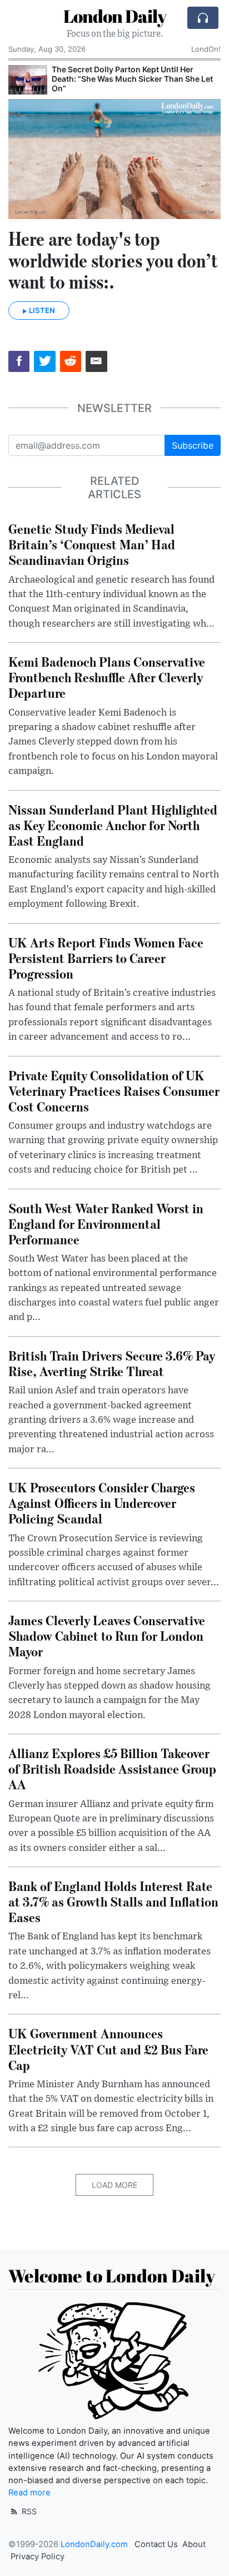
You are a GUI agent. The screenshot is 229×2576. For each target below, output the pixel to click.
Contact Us (156, 2544)
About (194, 2544)
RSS (28, 2511)
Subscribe (193, 445)
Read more (29, 2493)
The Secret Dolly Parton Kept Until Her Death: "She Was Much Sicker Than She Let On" (132, 79)
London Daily (115, 16)
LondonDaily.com (94, 2544)
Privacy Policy (38, 2557)
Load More (114, 2185)
